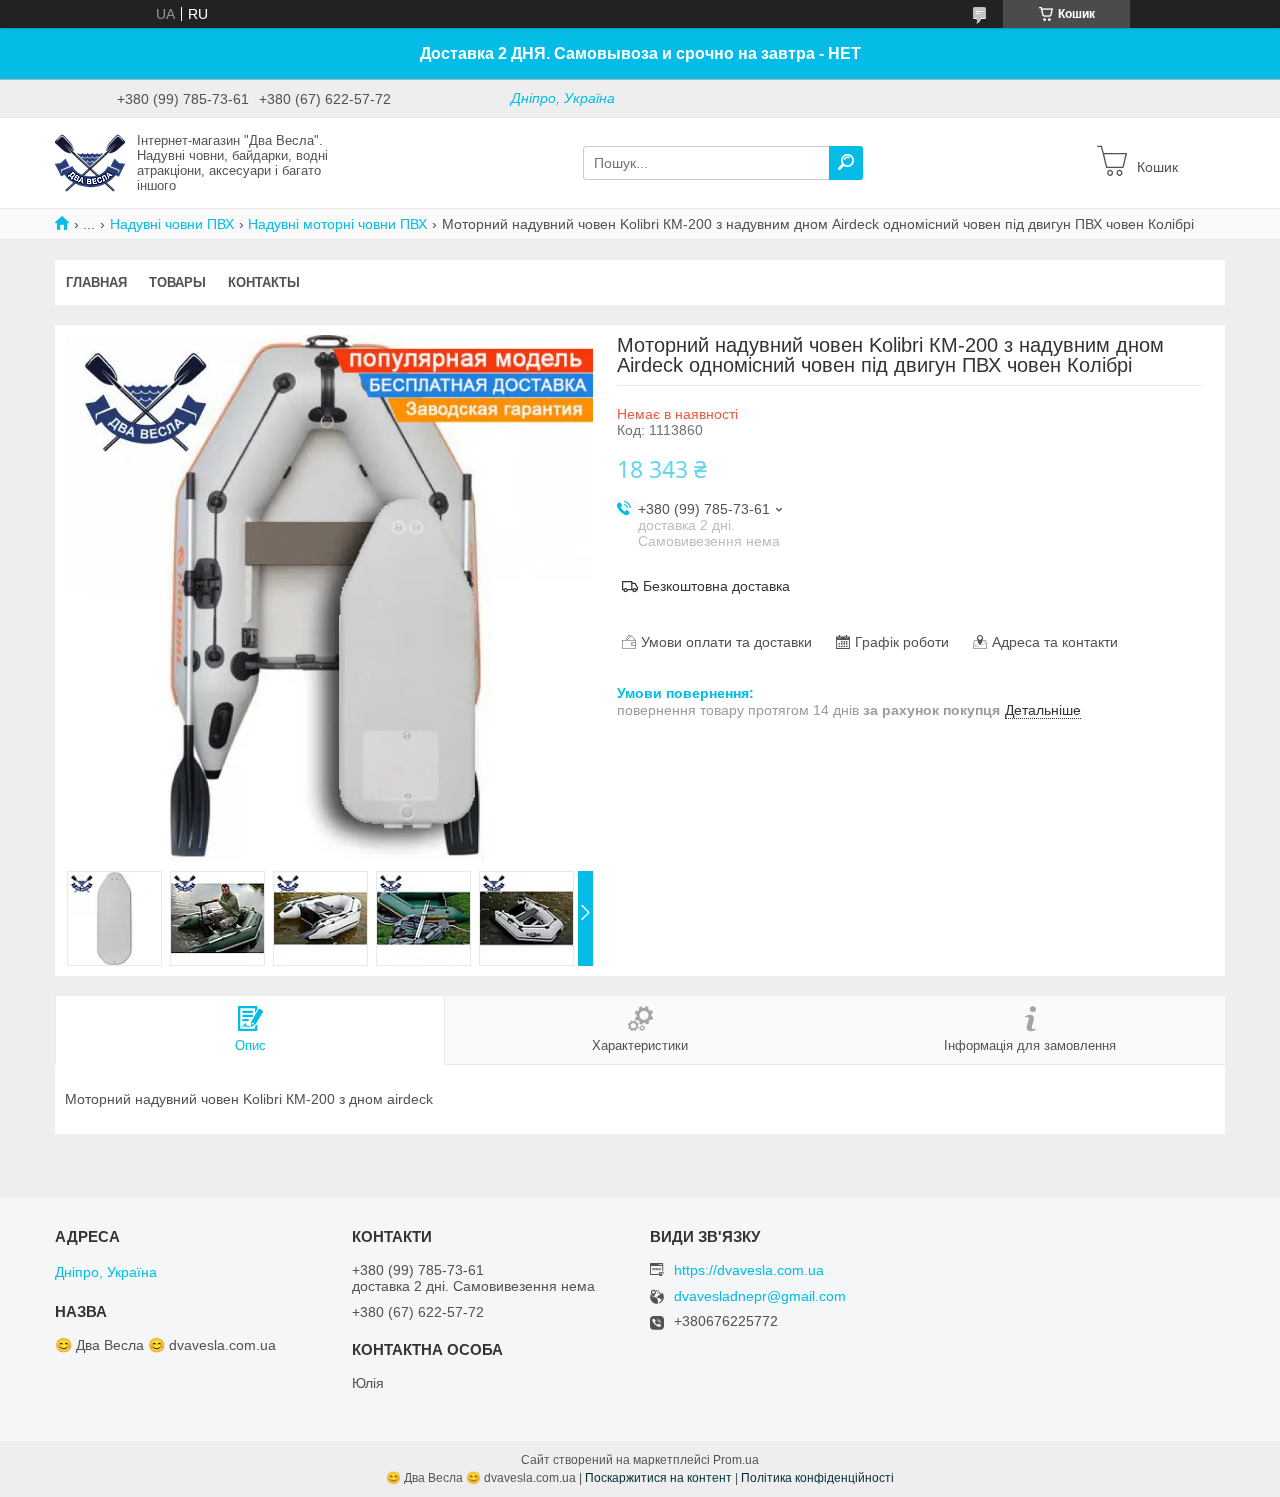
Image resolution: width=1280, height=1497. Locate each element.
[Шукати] (846, 163)
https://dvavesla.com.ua (749, 1270)
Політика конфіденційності (817, 1478)
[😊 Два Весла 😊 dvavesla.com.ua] (90, 162)
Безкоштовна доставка (716, 586)
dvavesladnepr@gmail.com (760, 1296)
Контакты (264, 282)
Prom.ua (736, 1460)
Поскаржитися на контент (658, 1478)
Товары (177, 282)
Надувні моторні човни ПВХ (337, 224)
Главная (96, 282)
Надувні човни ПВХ (172, 224)
